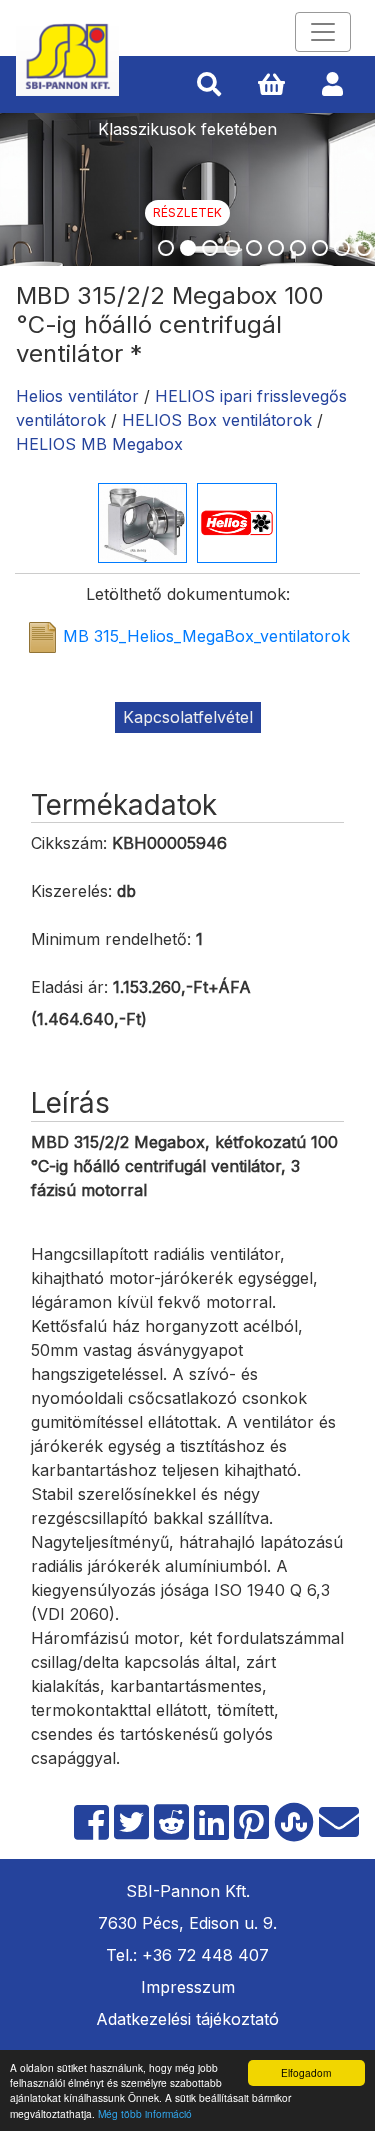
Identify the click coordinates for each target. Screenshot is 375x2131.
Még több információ (145, 2113)
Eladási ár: (69, 987)
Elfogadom (306, 2072)
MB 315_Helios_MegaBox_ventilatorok (206, 637)
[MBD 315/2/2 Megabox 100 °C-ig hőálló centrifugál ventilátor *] (142, 521)
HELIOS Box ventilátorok (217, 420)
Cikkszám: (69, 843)
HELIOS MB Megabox (99, 444)
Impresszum (188, 1987)
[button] (209, 85)
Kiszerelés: (71, 891)
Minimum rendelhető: (111, 939)
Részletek (187, 212)
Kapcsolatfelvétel (188, 717)
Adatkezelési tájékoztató (187, 2019)
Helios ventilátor (77, 396)
